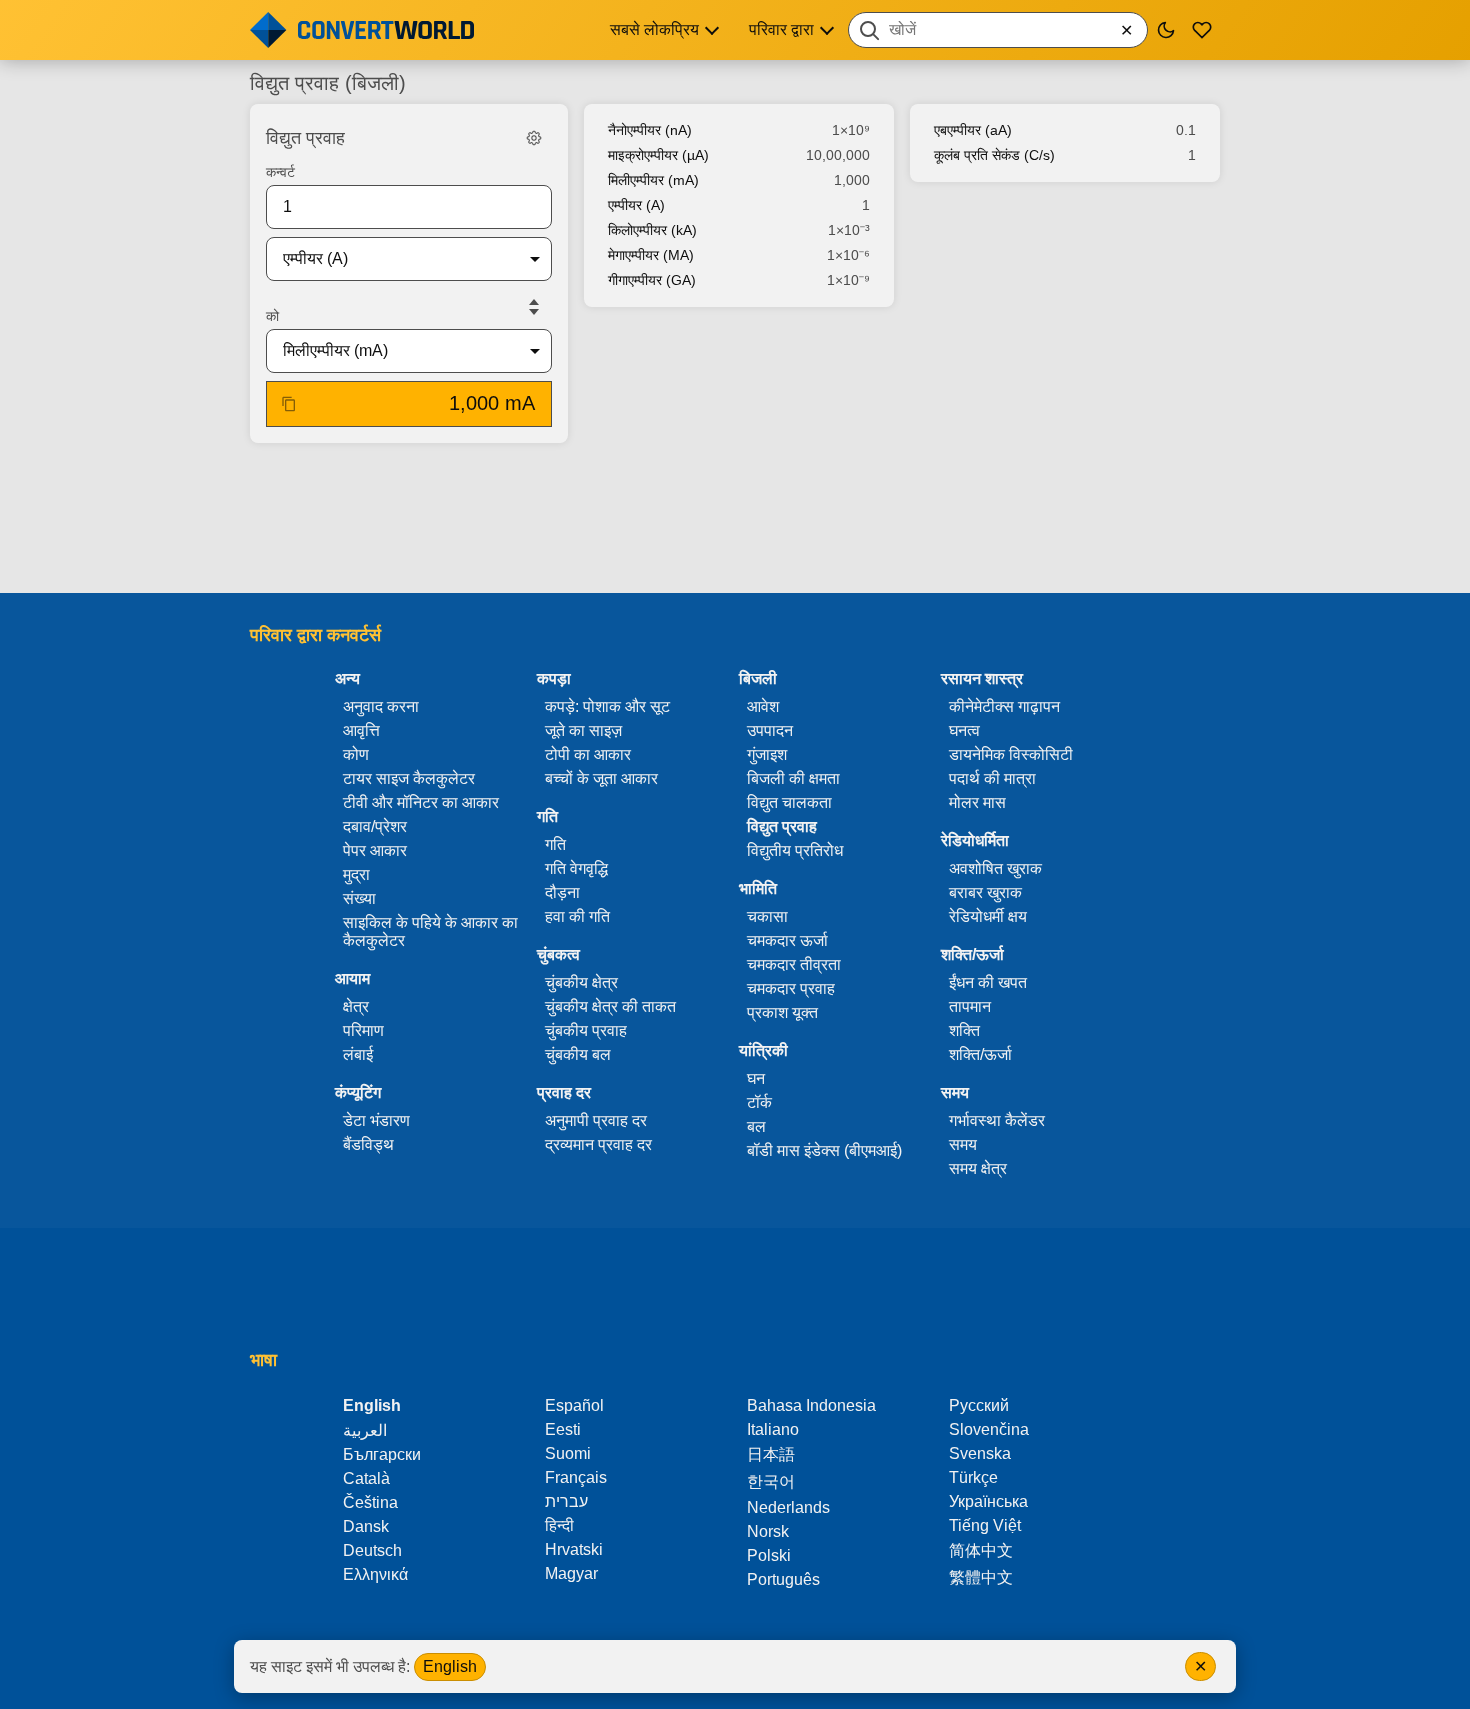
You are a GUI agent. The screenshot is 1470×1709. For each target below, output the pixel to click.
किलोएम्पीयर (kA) (652, 230)
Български (382, 1454)
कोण (356, 754)
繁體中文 (981, 1577)
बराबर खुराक (985, 892)
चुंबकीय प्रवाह (586, 1030)
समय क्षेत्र (978, 1168)
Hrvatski (574, 1549)
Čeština (370, 1502)
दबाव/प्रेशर (375, 826)
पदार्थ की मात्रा (992, 778)
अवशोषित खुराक (995, 868)
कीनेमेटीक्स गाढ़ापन (1004, 706)
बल (756, 1126)
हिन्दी (559, 1525)
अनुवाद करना (381, 706)
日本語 (771, 1454)
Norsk (768, 1531)
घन (756, 1078)
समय (963, 1144)
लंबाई (358, 1054)
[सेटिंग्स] (534, 138)
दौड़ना (562, 892)
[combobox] (998, 30)
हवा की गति (577, 916)
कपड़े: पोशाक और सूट (607, 706)
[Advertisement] (735, 520)
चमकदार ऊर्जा (787, 940)
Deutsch (372, 1550)
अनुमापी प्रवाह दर (596, 1120)
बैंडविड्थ (368, 1144)
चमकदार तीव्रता (794, 964)
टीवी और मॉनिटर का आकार (421, 802)
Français (576, 1477)
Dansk (366, 1526)
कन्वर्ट (280, 172)
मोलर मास (977, 802)
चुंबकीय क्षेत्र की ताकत (610, 1006)
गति (555, 844)
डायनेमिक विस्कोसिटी (1011, 754)
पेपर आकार (375, 850)
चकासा (767, 916)
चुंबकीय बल (578, 1054)
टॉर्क (759, 1102)
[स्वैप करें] (534, 307)
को (272, 316)
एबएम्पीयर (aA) (973, 130)
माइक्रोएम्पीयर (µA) (658, 155)
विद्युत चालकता (789, 802)
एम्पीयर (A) (636, 205)
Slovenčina (989, 1429)
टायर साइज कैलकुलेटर (409, 778)
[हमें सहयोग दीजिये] (1202, 30)
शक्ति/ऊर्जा (980, 1054)
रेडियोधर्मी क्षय (988, 916)
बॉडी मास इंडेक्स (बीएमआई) (824, 1150)
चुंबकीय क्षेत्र (581, 982)
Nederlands (788, 1507)
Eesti (563, 1429)
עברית (566, 1501)
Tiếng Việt (985, 1525)
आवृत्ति (361, 730)
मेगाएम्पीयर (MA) (651, 255)
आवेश (763, 706)
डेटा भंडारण (376, 1120)
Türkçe (973, 1477)
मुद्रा (356, 874)
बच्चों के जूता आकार (601, 778)
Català (366, 1478)
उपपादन (770, 730)
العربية (365, 1430)
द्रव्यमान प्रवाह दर (598, 1144)
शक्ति (964, 1030)
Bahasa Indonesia (811, 1405)
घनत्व (964, 730)
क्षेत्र (356, 1006)
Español (574, 1405)
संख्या (359, 898)
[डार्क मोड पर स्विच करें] (1166, 30)
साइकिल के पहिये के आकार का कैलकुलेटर (430, 931)
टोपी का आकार (588, 754)
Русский (979, 1405)
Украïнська (988, 1501)
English (450, 1666)
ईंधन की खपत (988, 982)
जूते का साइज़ (583, 730)
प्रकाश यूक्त (782, 1012)
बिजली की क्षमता (793, 778)
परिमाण (363, 1030)
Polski (769, 1555)
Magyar (571, 1573)
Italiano (773, 1429)
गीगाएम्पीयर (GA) (652, 280)
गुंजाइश (767, 754)
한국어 (771, 1481)
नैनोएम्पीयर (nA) (650, 130)
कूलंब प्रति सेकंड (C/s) (994, 155)
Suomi (568, 1453)
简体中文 (981, 1550)
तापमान (970, 1006)
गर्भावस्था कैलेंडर (997, 1120)
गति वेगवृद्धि (576, 868)
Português (783, 1579)
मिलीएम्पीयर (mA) (653, 180)
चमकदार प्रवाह (791, 988)
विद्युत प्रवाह (782, 826)
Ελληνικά (375, 1574)
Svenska (980, 1453)
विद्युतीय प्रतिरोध (795, 850)
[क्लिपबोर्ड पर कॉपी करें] (289, 404)
